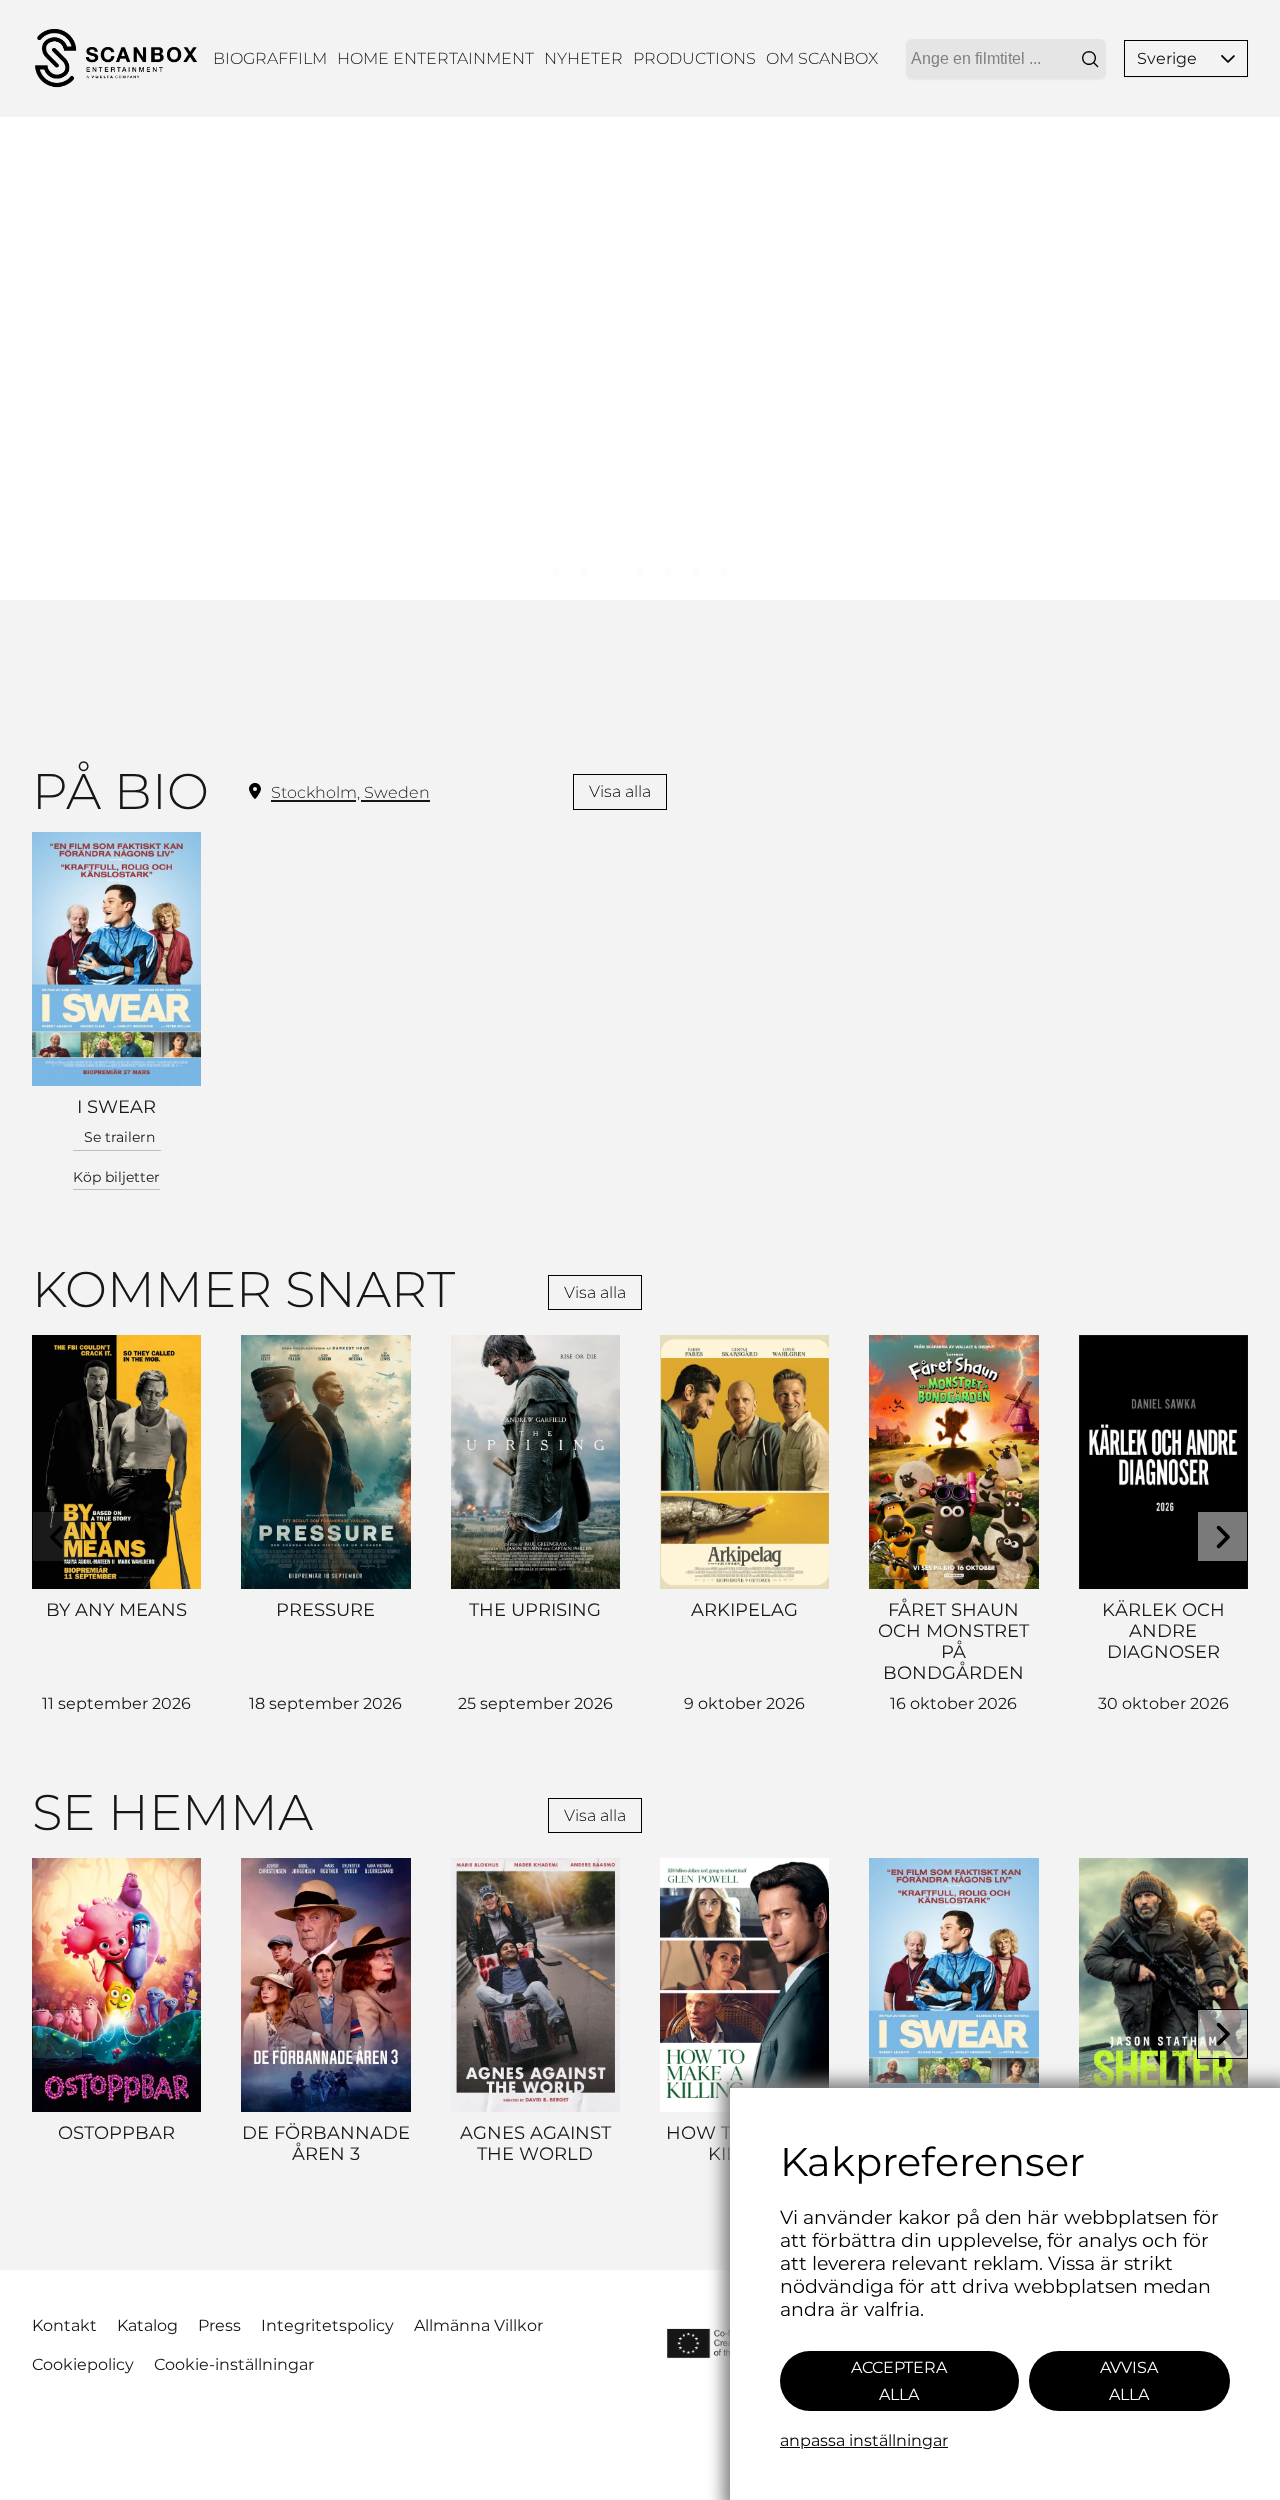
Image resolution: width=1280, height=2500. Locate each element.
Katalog (147, 2325)
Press (219, 2325)
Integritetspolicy (327, 2325)
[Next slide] (1222, 1536)
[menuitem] (270, 58)
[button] (1228, 58)
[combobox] (1006, 59)
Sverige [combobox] (1167, 58)
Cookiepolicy (83, 2364)
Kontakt (64, 2325)
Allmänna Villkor (478, 2325)
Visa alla (620, 791)
